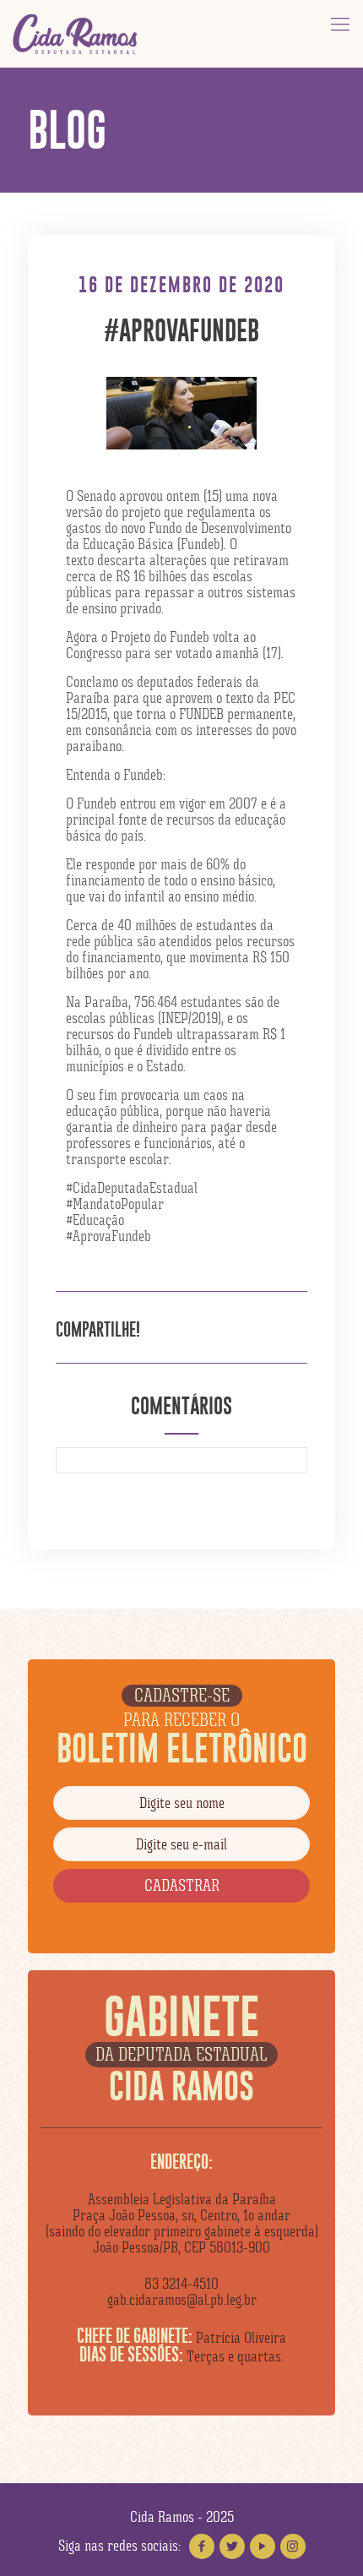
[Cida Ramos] (76, 34)
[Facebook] (202, 2546)
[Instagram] (293, 2546)
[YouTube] (263, 2546)
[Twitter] (232, 2546)
